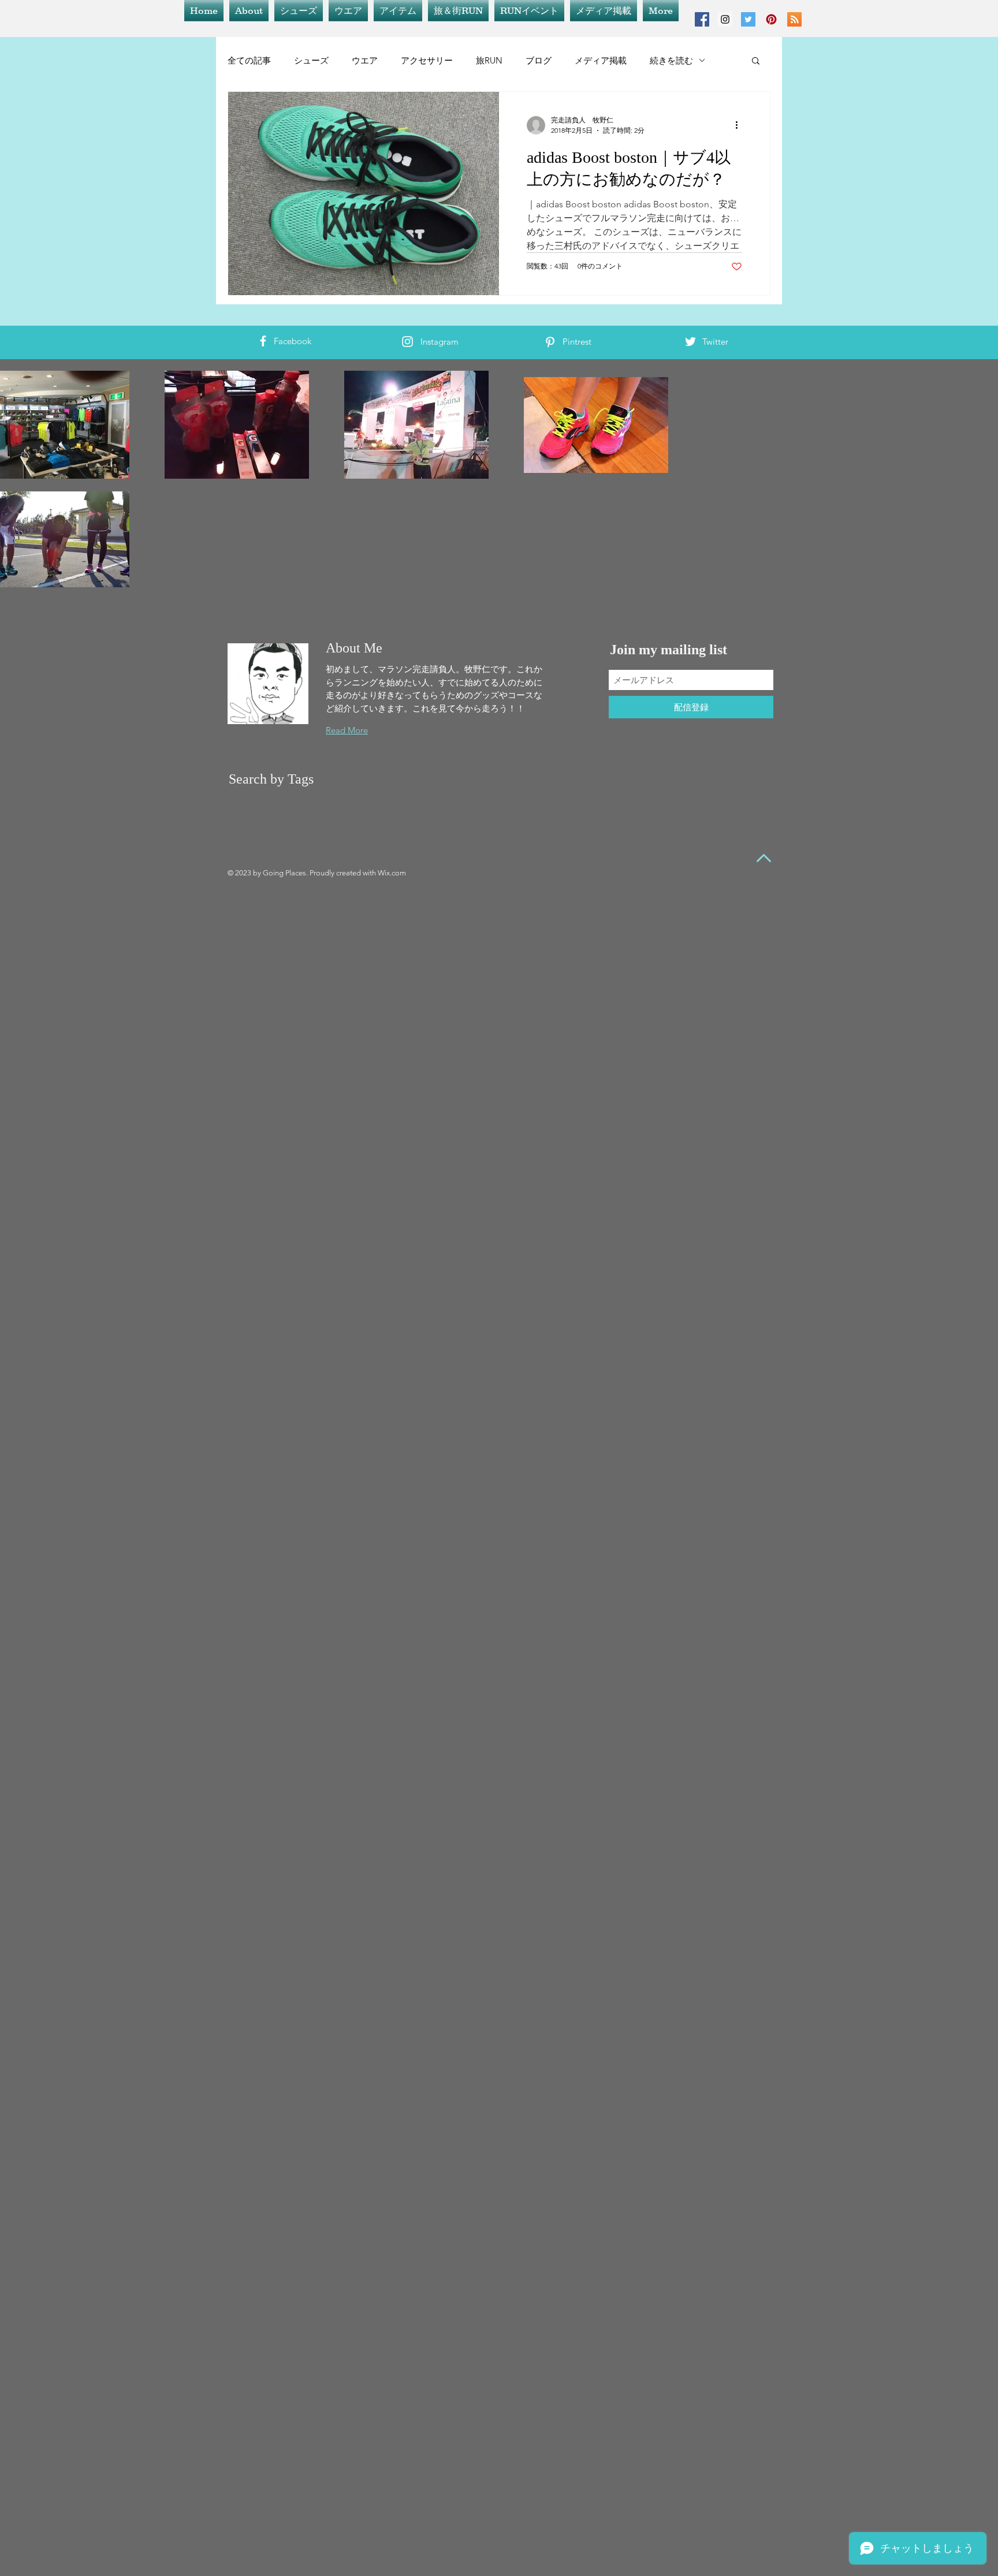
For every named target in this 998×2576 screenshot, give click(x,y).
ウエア (365, 60)
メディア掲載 (601, 60)
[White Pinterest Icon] (550, 342)
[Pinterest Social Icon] (771, 19)
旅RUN (489, 60)
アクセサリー (427, 60)
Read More (347, 730)
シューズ (311, 60)
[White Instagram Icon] (407, 342)
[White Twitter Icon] (690, 342)
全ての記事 (249, 60)
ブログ (539, 60)
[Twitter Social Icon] (748, 19)
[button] (756, 61)
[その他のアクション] (740, 125)
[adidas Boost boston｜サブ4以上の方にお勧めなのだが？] (364, 193)
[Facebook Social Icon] (702, 19)
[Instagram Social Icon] (725, 19)
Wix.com (392, 873)
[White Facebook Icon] (263, 341)
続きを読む (671, 60)
